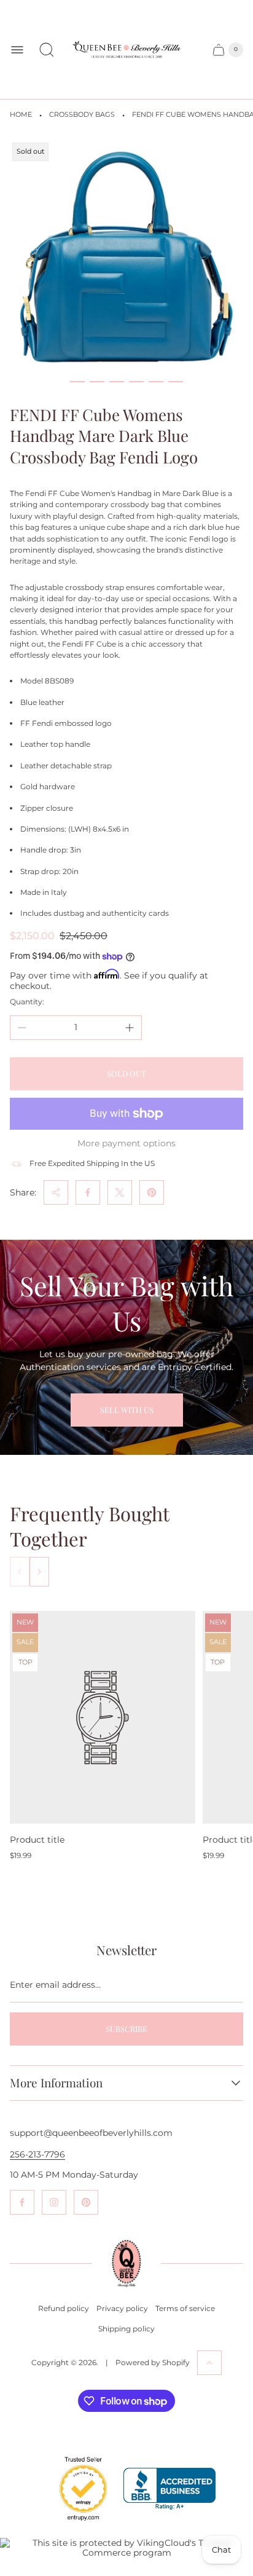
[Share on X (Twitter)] (120, 1192)
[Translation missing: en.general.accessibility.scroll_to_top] (209, 2363)
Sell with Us (127, 1410)
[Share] (56, 1192)
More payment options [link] (126, 1143)
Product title (37, 1840)
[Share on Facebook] (88, 1192)
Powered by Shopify (153, 2362)
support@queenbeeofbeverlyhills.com (91, 2133)
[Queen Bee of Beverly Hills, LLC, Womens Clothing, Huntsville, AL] (169, 2489)
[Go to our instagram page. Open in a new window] (54, 2202)
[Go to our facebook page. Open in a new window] (22, 2202)
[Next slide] (39, 1572)
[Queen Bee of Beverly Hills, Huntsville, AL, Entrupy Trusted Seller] (76, 2524)
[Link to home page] (126, 2263)
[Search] (47, 50)
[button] (77, 382)
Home (21, 115)
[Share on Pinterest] (152, 1192)
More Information (56, 2083)
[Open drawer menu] (17, 50)
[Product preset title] (103, 1718)
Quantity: (27, 1002)
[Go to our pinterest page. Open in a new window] (86, 2202)
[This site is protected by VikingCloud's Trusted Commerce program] (126, 2548)
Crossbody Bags (82, 115)
